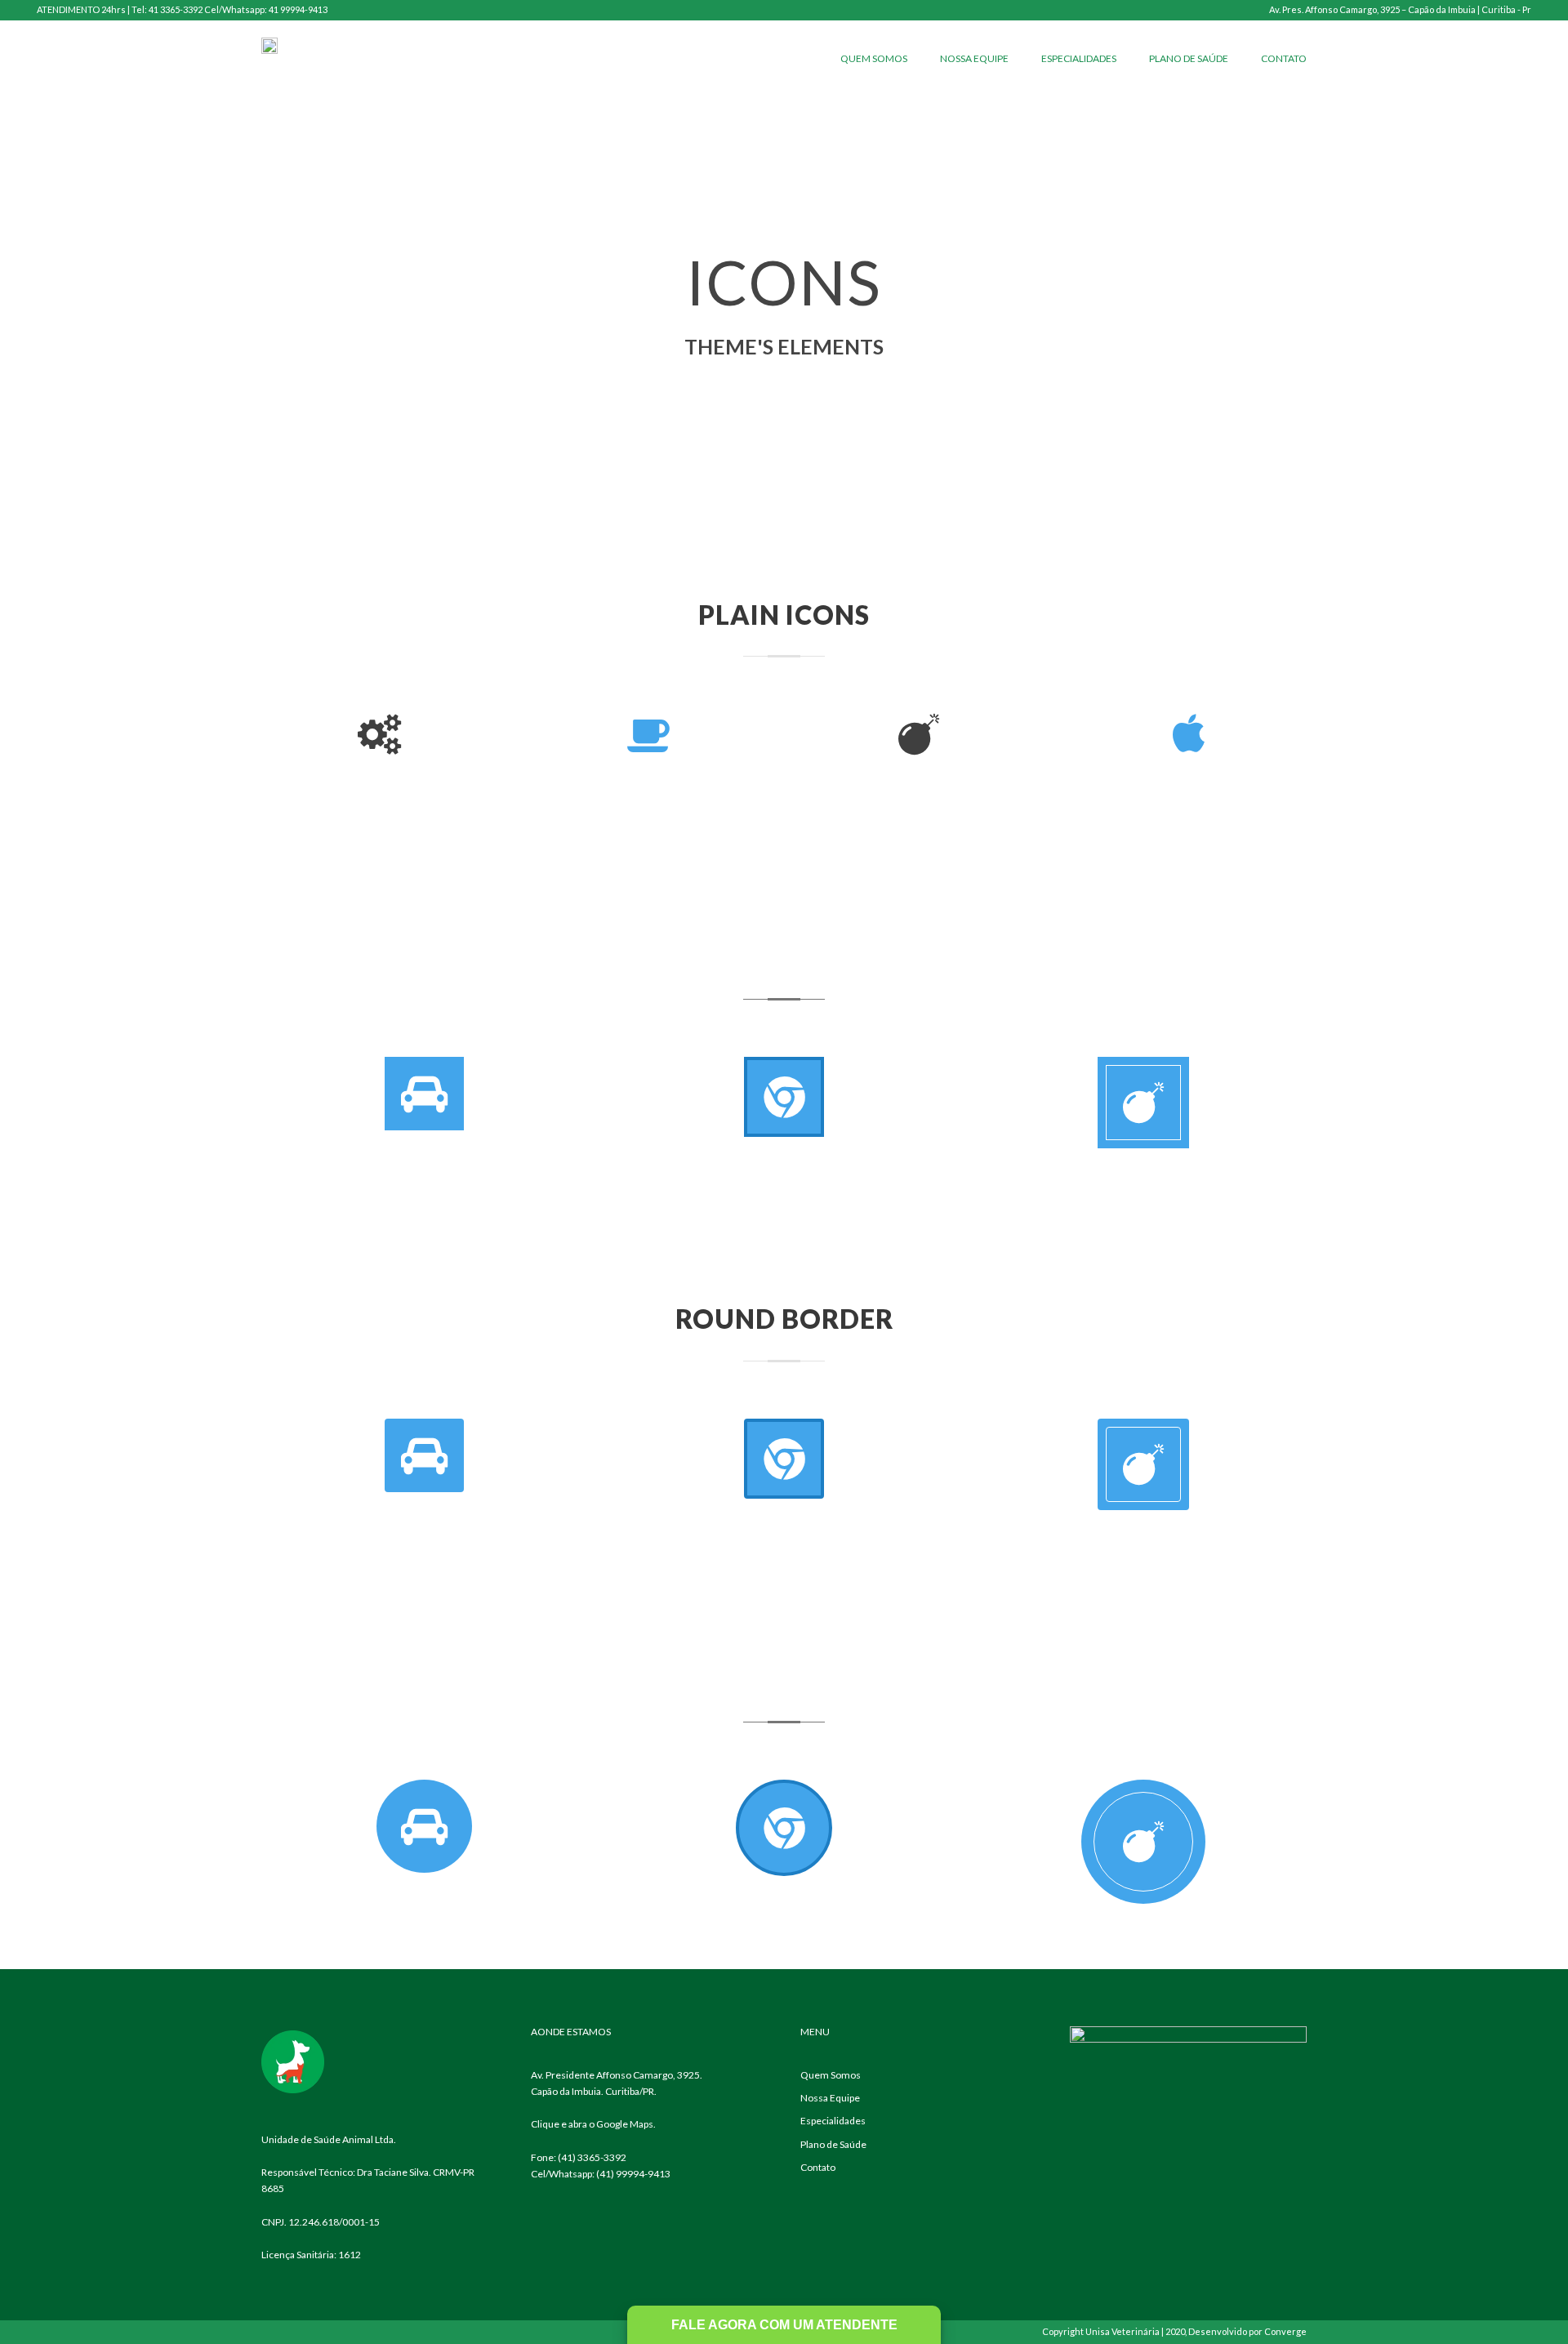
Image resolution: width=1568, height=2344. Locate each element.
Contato (1284, 58)
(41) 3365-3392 (592, 2157)
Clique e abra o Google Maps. (593, 2124)
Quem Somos (874, 58)
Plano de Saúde (1189, 58)
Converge (1285, 2331)
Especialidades (1079, 58)
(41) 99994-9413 (633, 2174)
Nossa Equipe (974, 58)
